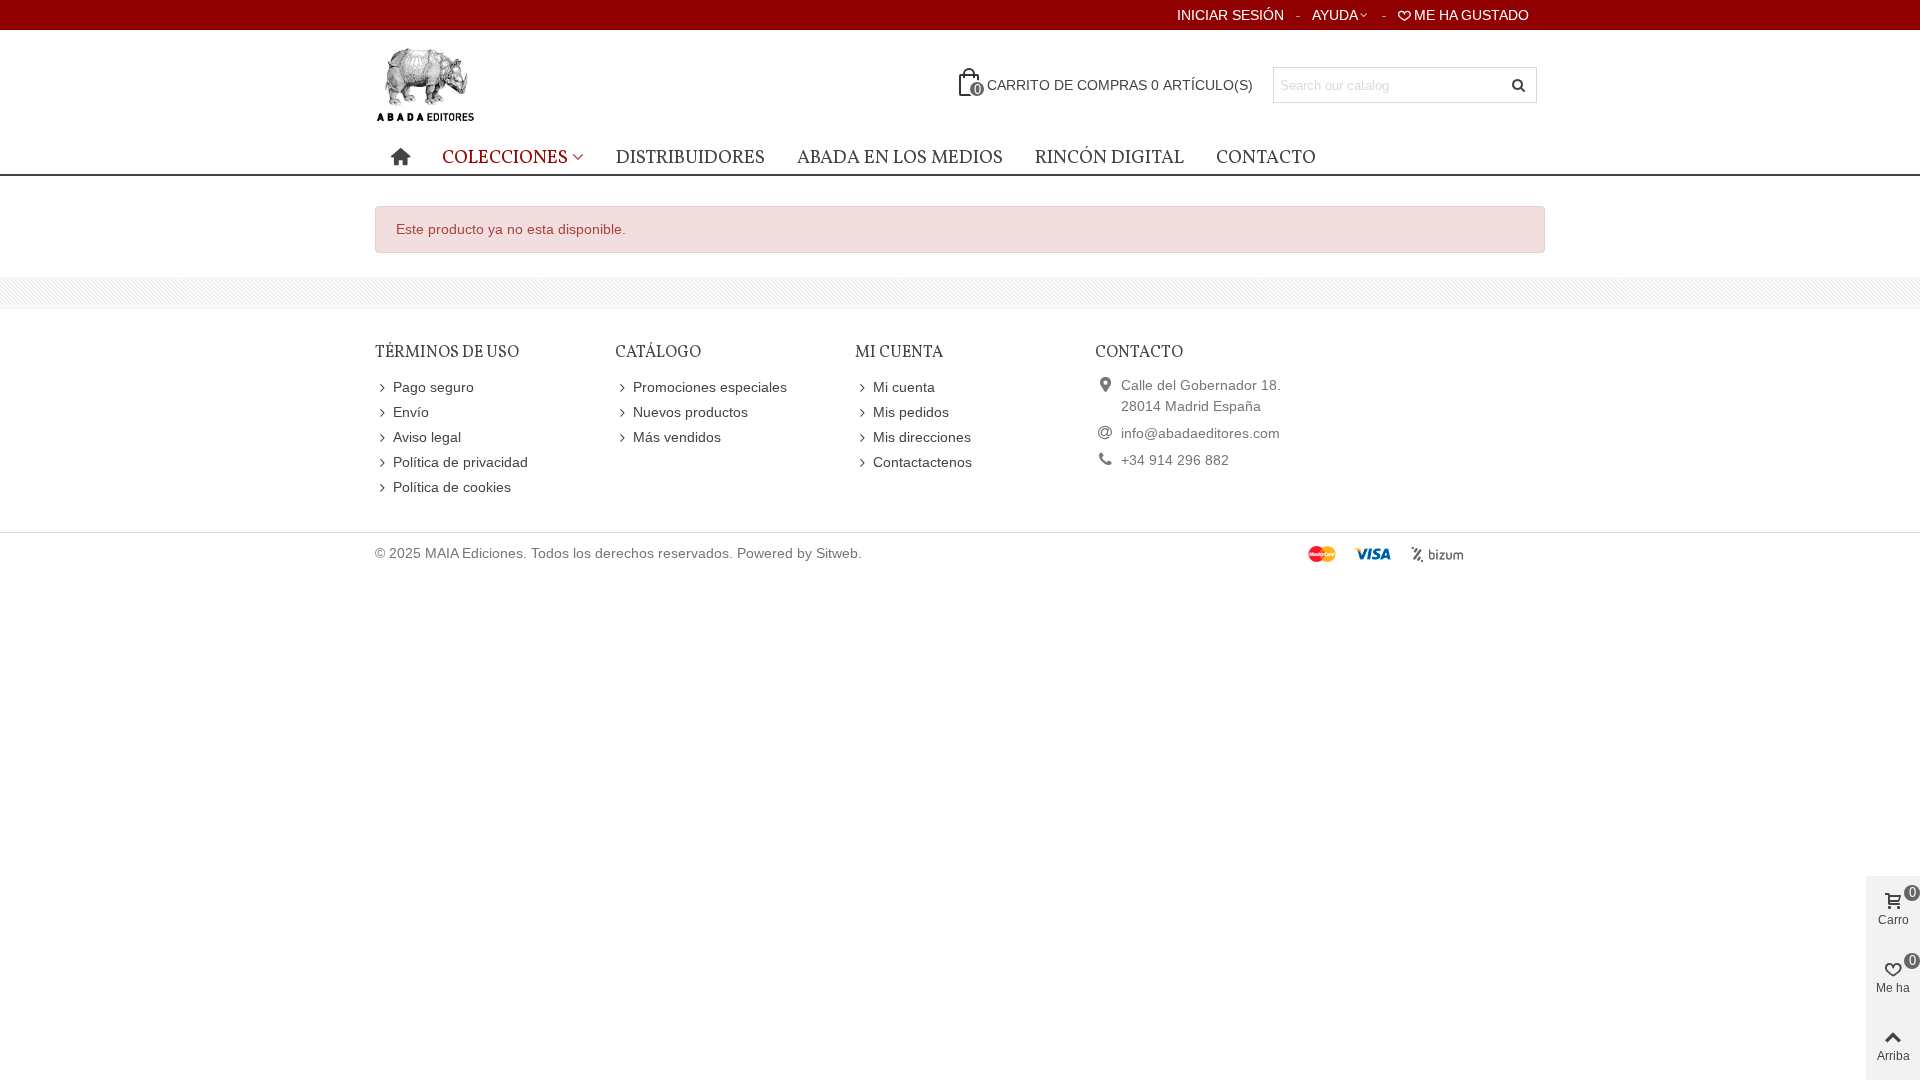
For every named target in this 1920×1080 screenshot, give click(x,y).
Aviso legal (427, 437)
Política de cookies (452, 487)
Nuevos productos (690, 412)
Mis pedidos (911, 412)
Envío (411, 412)
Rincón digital (1109, 158)
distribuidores (690, 158)
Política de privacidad (460, 462)
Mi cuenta (904, 387)
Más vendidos (677, 437)
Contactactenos (922, 462)
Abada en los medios (900, 158)
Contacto (1266, 158)
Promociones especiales (710, 387)
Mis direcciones (922, 437)
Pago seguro (433, 387)
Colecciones (505, 158)
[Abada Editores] (485, 85)
